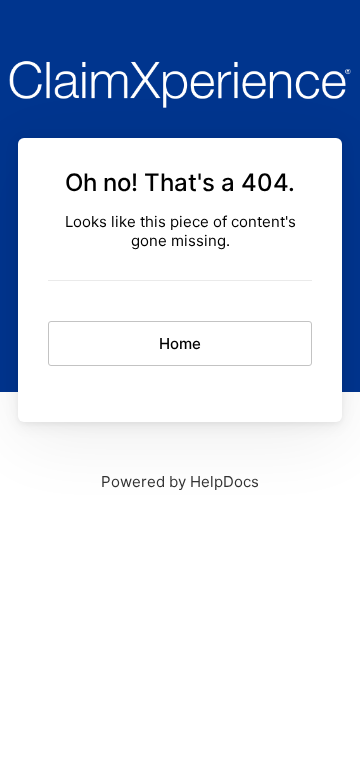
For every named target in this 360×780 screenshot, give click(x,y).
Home (180, 343)
